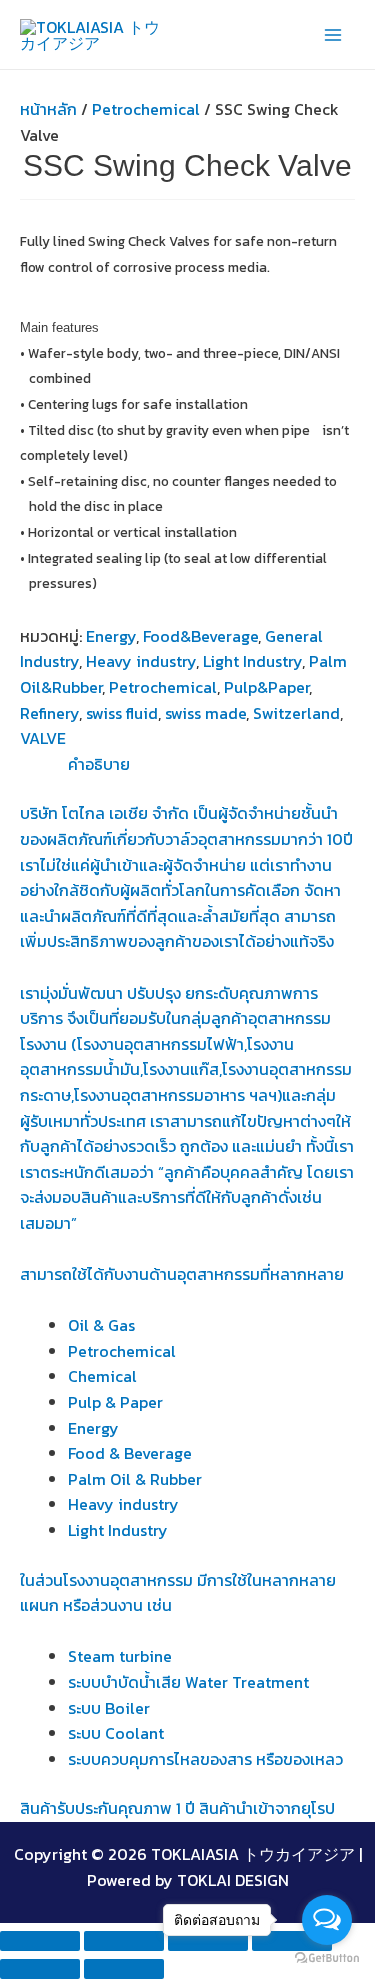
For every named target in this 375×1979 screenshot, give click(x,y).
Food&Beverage (200, 636)
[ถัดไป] (124, 1969)
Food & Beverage (130, 1453)
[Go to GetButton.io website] (327, 1958)
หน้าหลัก (48, 109)
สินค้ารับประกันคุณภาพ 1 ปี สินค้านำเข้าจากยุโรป (177, 1808)
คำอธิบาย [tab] (99, 764)
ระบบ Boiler (109, 1708)
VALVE (43, 738)
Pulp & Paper (115, 1402)
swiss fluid (122, 713)
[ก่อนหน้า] (40, 1969)
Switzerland (296, 713)
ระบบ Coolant (116, 1733)
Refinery (49, 713)
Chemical (102, 1376)
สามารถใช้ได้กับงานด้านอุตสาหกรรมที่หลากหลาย (182, 1274)
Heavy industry (141, 661)
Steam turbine (120, 1656)
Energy (111, 636)
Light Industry (252, 661)
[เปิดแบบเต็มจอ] (124, 1941)
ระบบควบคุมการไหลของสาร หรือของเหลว (205, 1759)
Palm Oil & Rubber (135, 1479)
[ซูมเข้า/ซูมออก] (40, 1941)
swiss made (205, 713)
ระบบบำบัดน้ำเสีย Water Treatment (188, 1682)
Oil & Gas (101, 1325)
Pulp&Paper (266, 687)
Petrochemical (146, 109)
